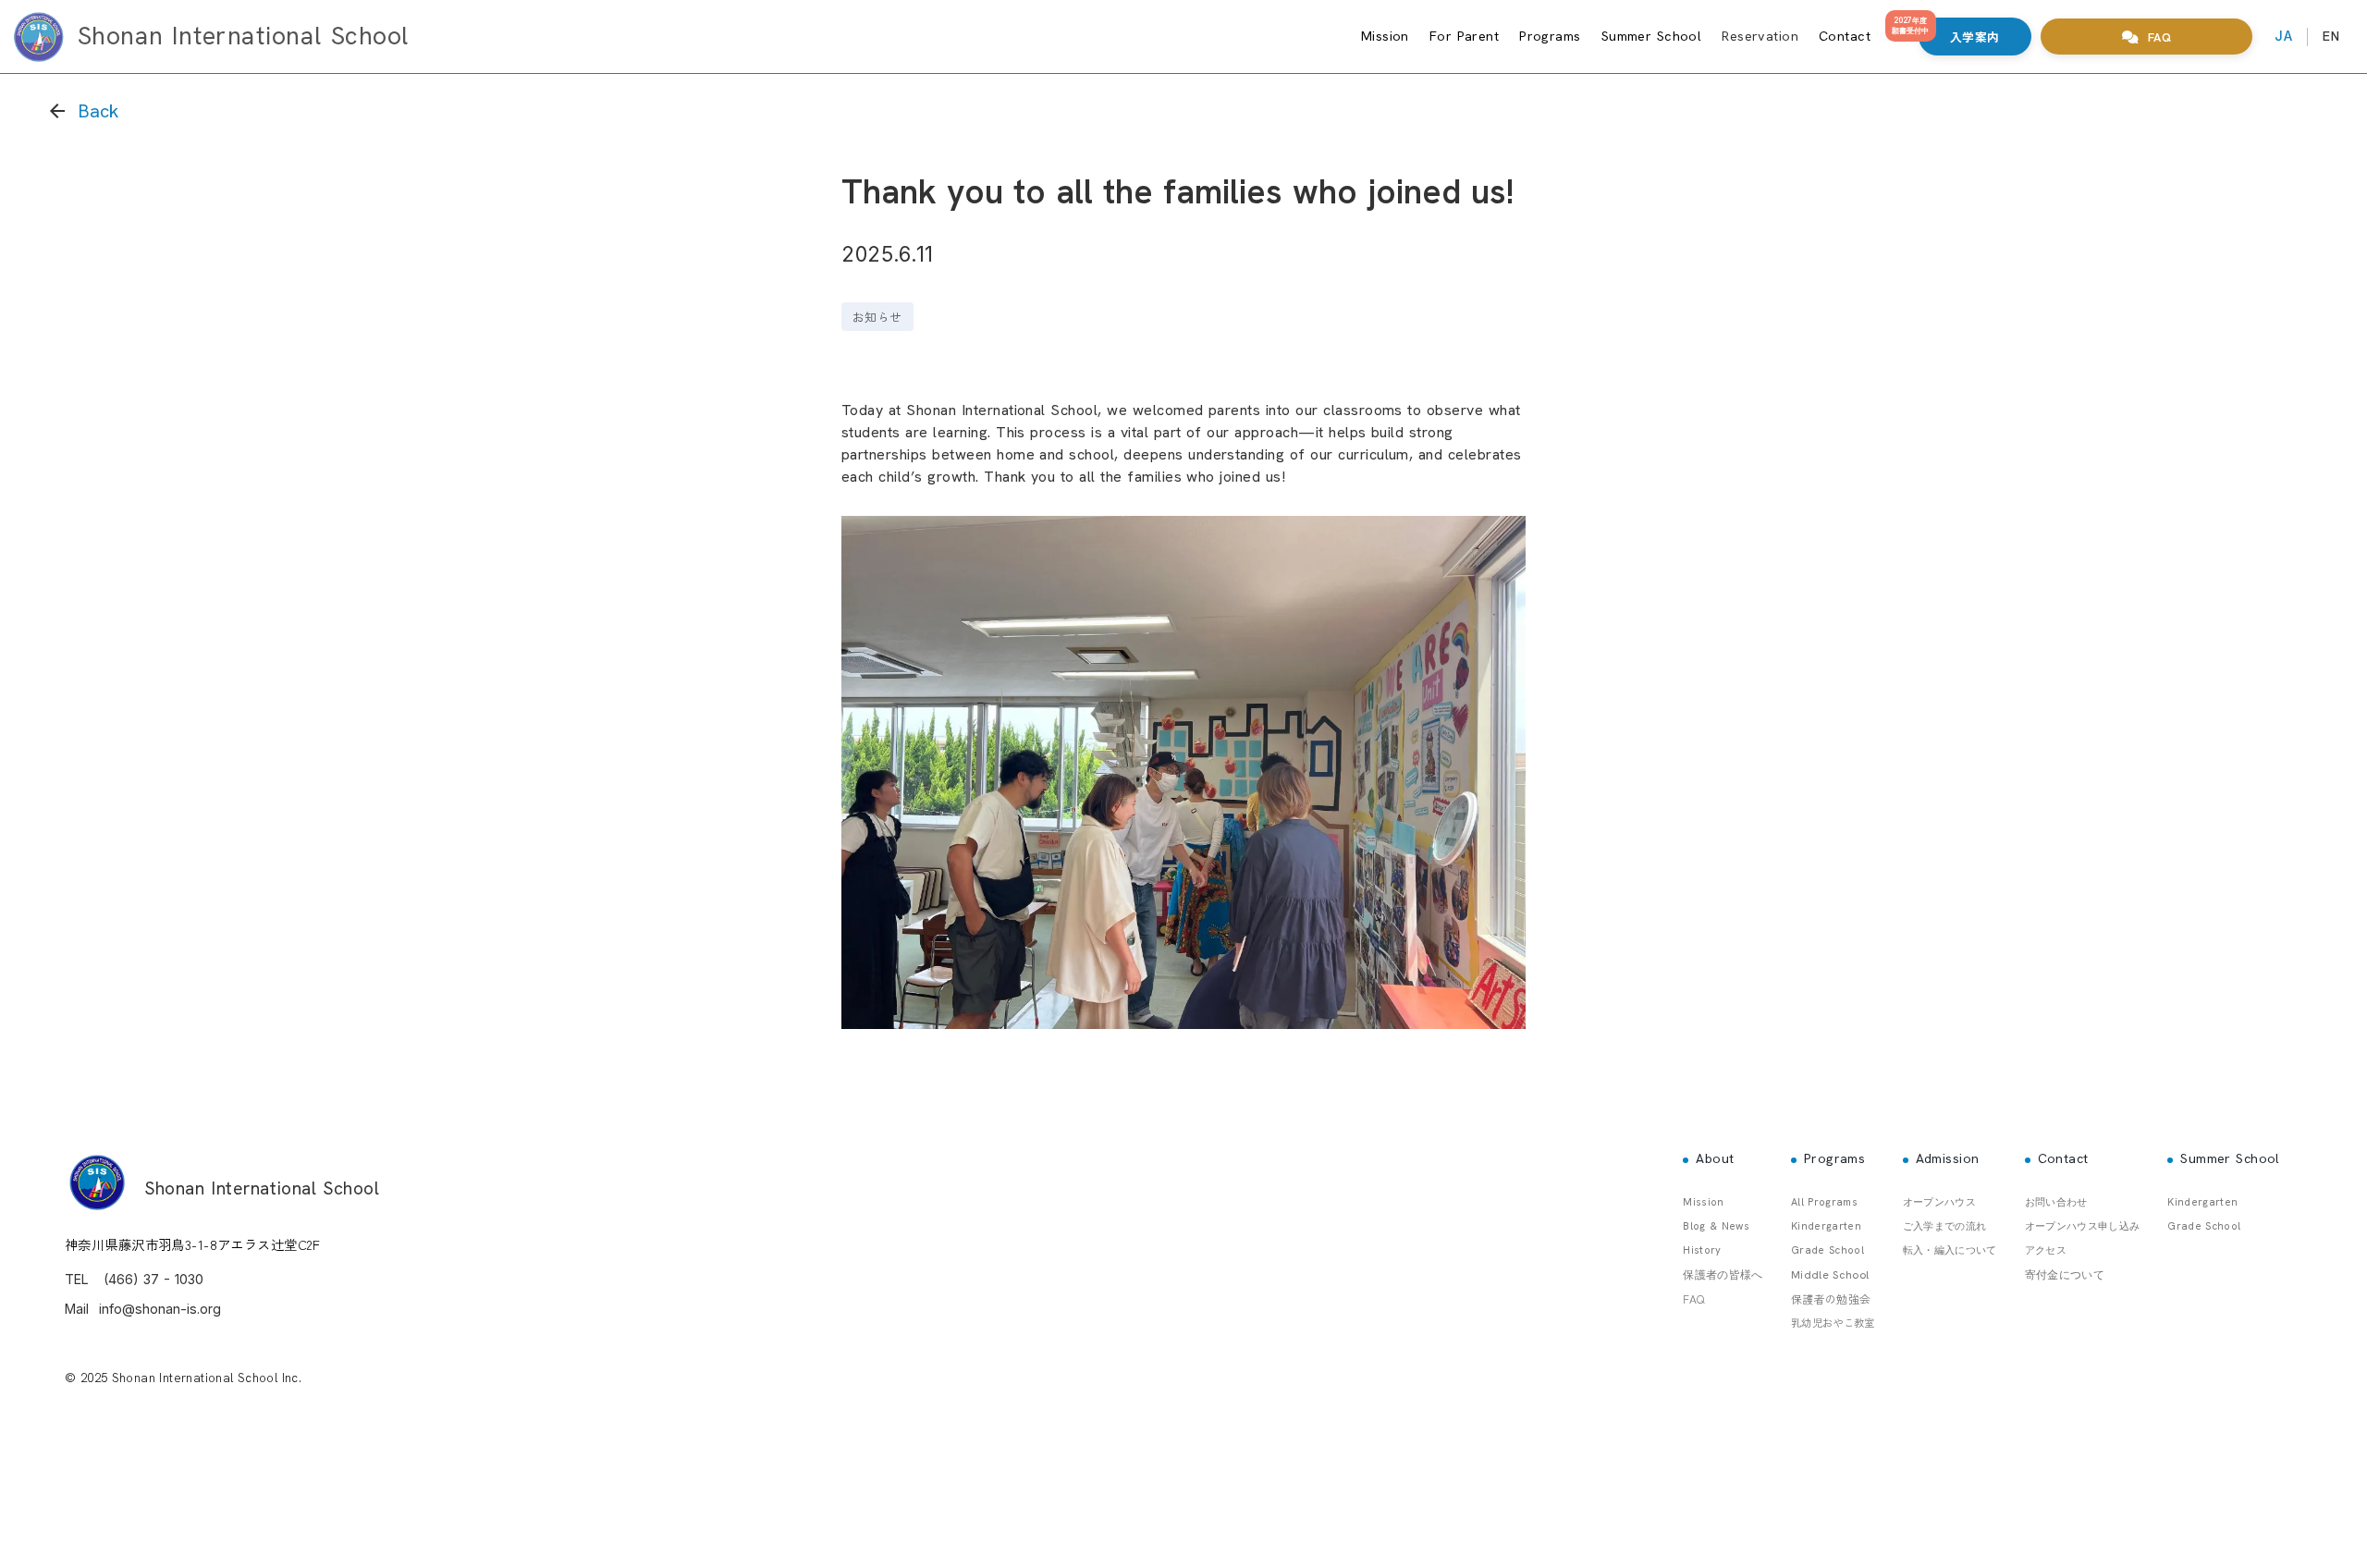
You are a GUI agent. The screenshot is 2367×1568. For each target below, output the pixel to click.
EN (2331, 36)
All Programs (1824, 1202)
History (1702, 1250)
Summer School (1652, 36)
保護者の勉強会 (1831, 1298)
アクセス (2046, 1250)
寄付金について (2065, 1275)
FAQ (1693, 1298)
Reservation (1760, 36)
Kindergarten (1826, 1226)
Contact (1845, 36)
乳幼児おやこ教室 (1833, 1322)
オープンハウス (1939, 1202)
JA (2283, 36)
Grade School (1827, 1250)
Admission (1948, 1158)
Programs (1550, 36)
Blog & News (1716, 1226)
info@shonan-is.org (160, 1309)
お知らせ (877, 317)
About (1715, 1158)
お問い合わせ (2056, 1202)
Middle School (1830, 1275)
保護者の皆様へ (1723, 1275)
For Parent (1464, 36)
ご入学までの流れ (1945, 1226)
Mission (1385, 36)
